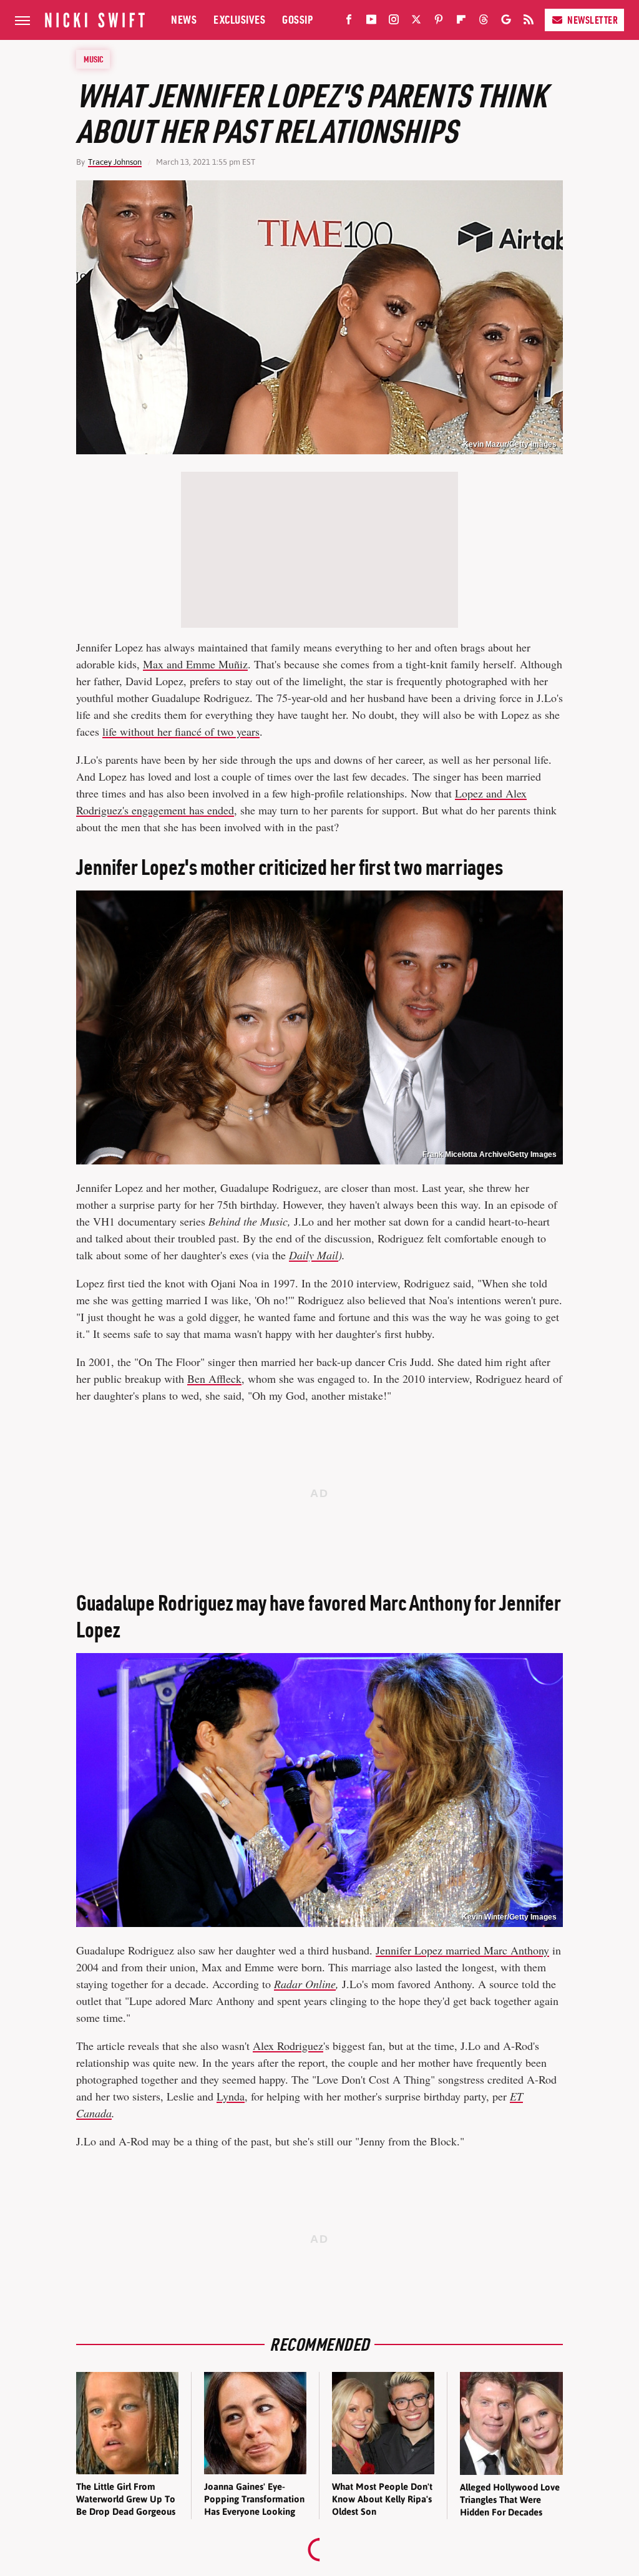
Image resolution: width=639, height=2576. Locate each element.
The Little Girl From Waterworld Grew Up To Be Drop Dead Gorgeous (126, 2499)
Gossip (297, 20)
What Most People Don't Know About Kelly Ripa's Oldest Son (382, 2499)
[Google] (506, 22)
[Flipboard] (461, 22)
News (184, 20)
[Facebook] (349, 22)
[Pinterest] (439, 22)
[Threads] (484, 22)
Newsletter (593, 20)
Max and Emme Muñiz (195, 664)
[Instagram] (394, 22)
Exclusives (239, 20)
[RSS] (529, 22)
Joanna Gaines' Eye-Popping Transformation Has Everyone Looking (254, 2499)
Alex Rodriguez (288, 2046)
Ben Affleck (214, 1378)
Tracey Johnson (115, 162)
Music (94, 59)
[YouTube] (371, 22)
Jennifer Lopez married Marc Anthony (462, 1950)
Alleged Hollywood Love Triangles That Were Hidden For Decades (510, 2500)
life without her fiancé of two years (181, 731)
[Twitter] (416, 22)
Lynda (231, 2096)
